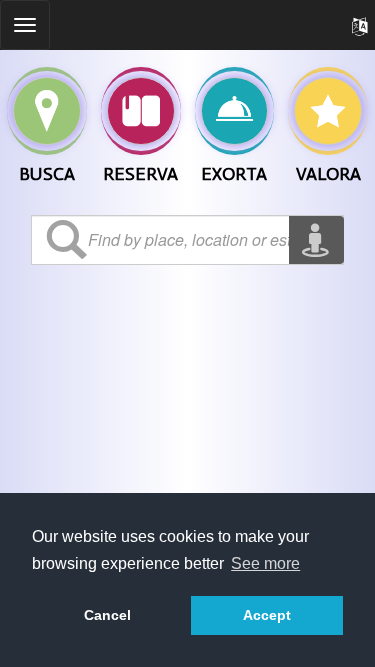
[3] (328, 111)
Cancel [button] (107, 615)
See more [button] (265, 563)
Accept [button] (267, 615)
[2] (235, 111)
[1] (141, 111)
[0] (47, 111)
